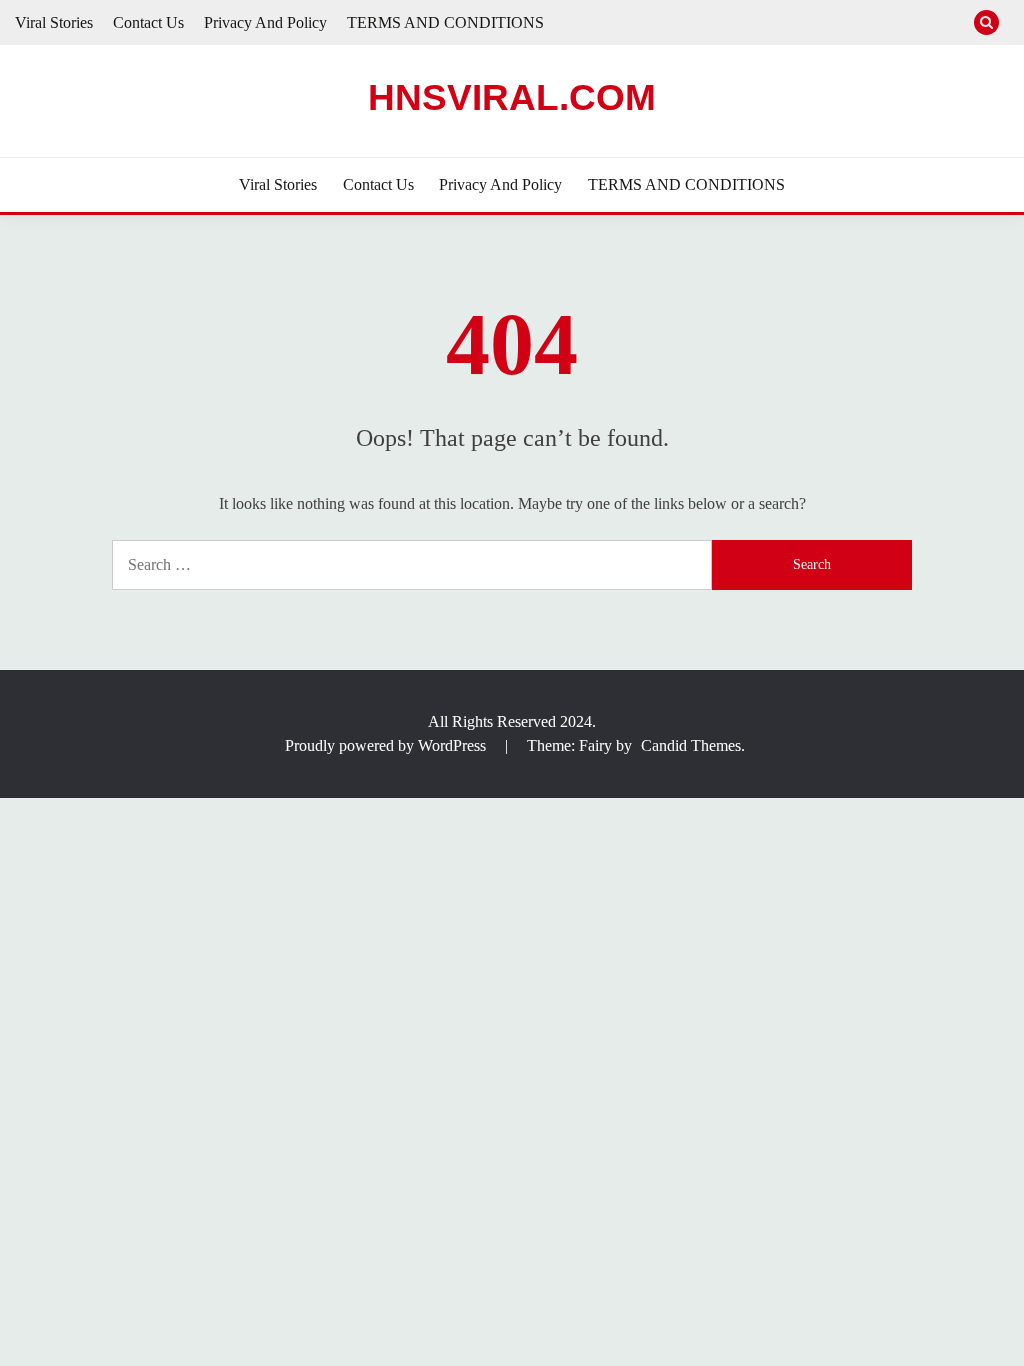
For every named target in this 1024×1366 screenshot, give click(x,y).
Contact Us (148, 22)
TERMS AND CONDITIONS (445, 22)
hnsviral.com (512, 97)
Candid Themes (691, 745)
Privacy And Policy (265, 22)
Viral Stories (54, 22)
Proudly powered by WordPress (387, 745)
